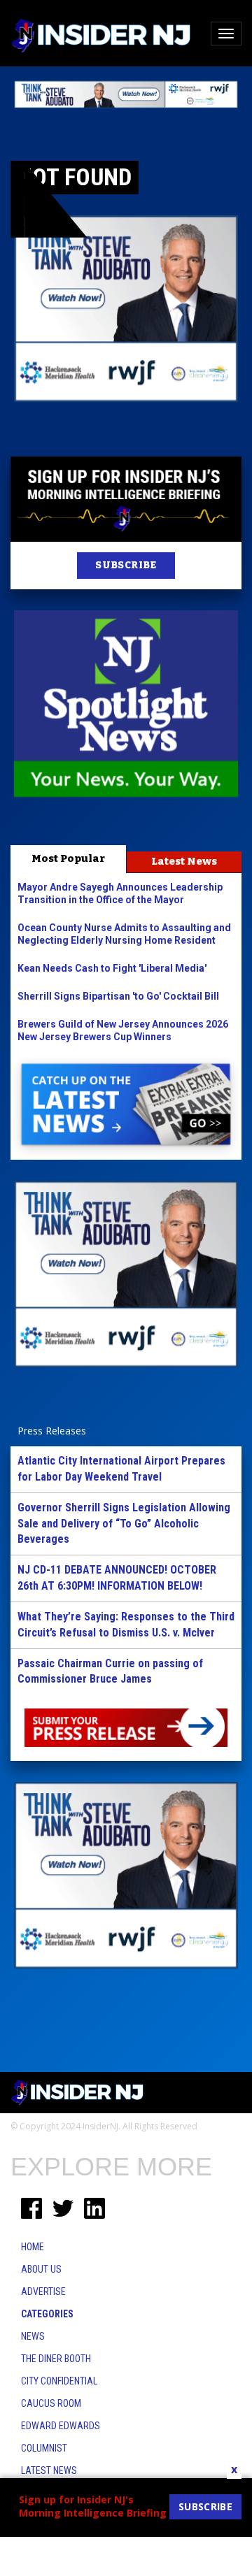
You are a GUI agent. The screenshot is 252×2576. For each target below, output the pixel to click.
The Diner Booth (56, 2359)
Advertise (43, 2291)
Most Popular (68, 858)
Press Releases (52, 1431)
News (33, 2336)
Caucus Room (51, 2403)
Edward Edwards (61, 2426)
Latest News (184, 861)
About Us (41, 2269)
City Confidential (59, 2381)
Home (33, 2247)
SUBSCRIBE (126, 565)
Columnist (44, 2448)
